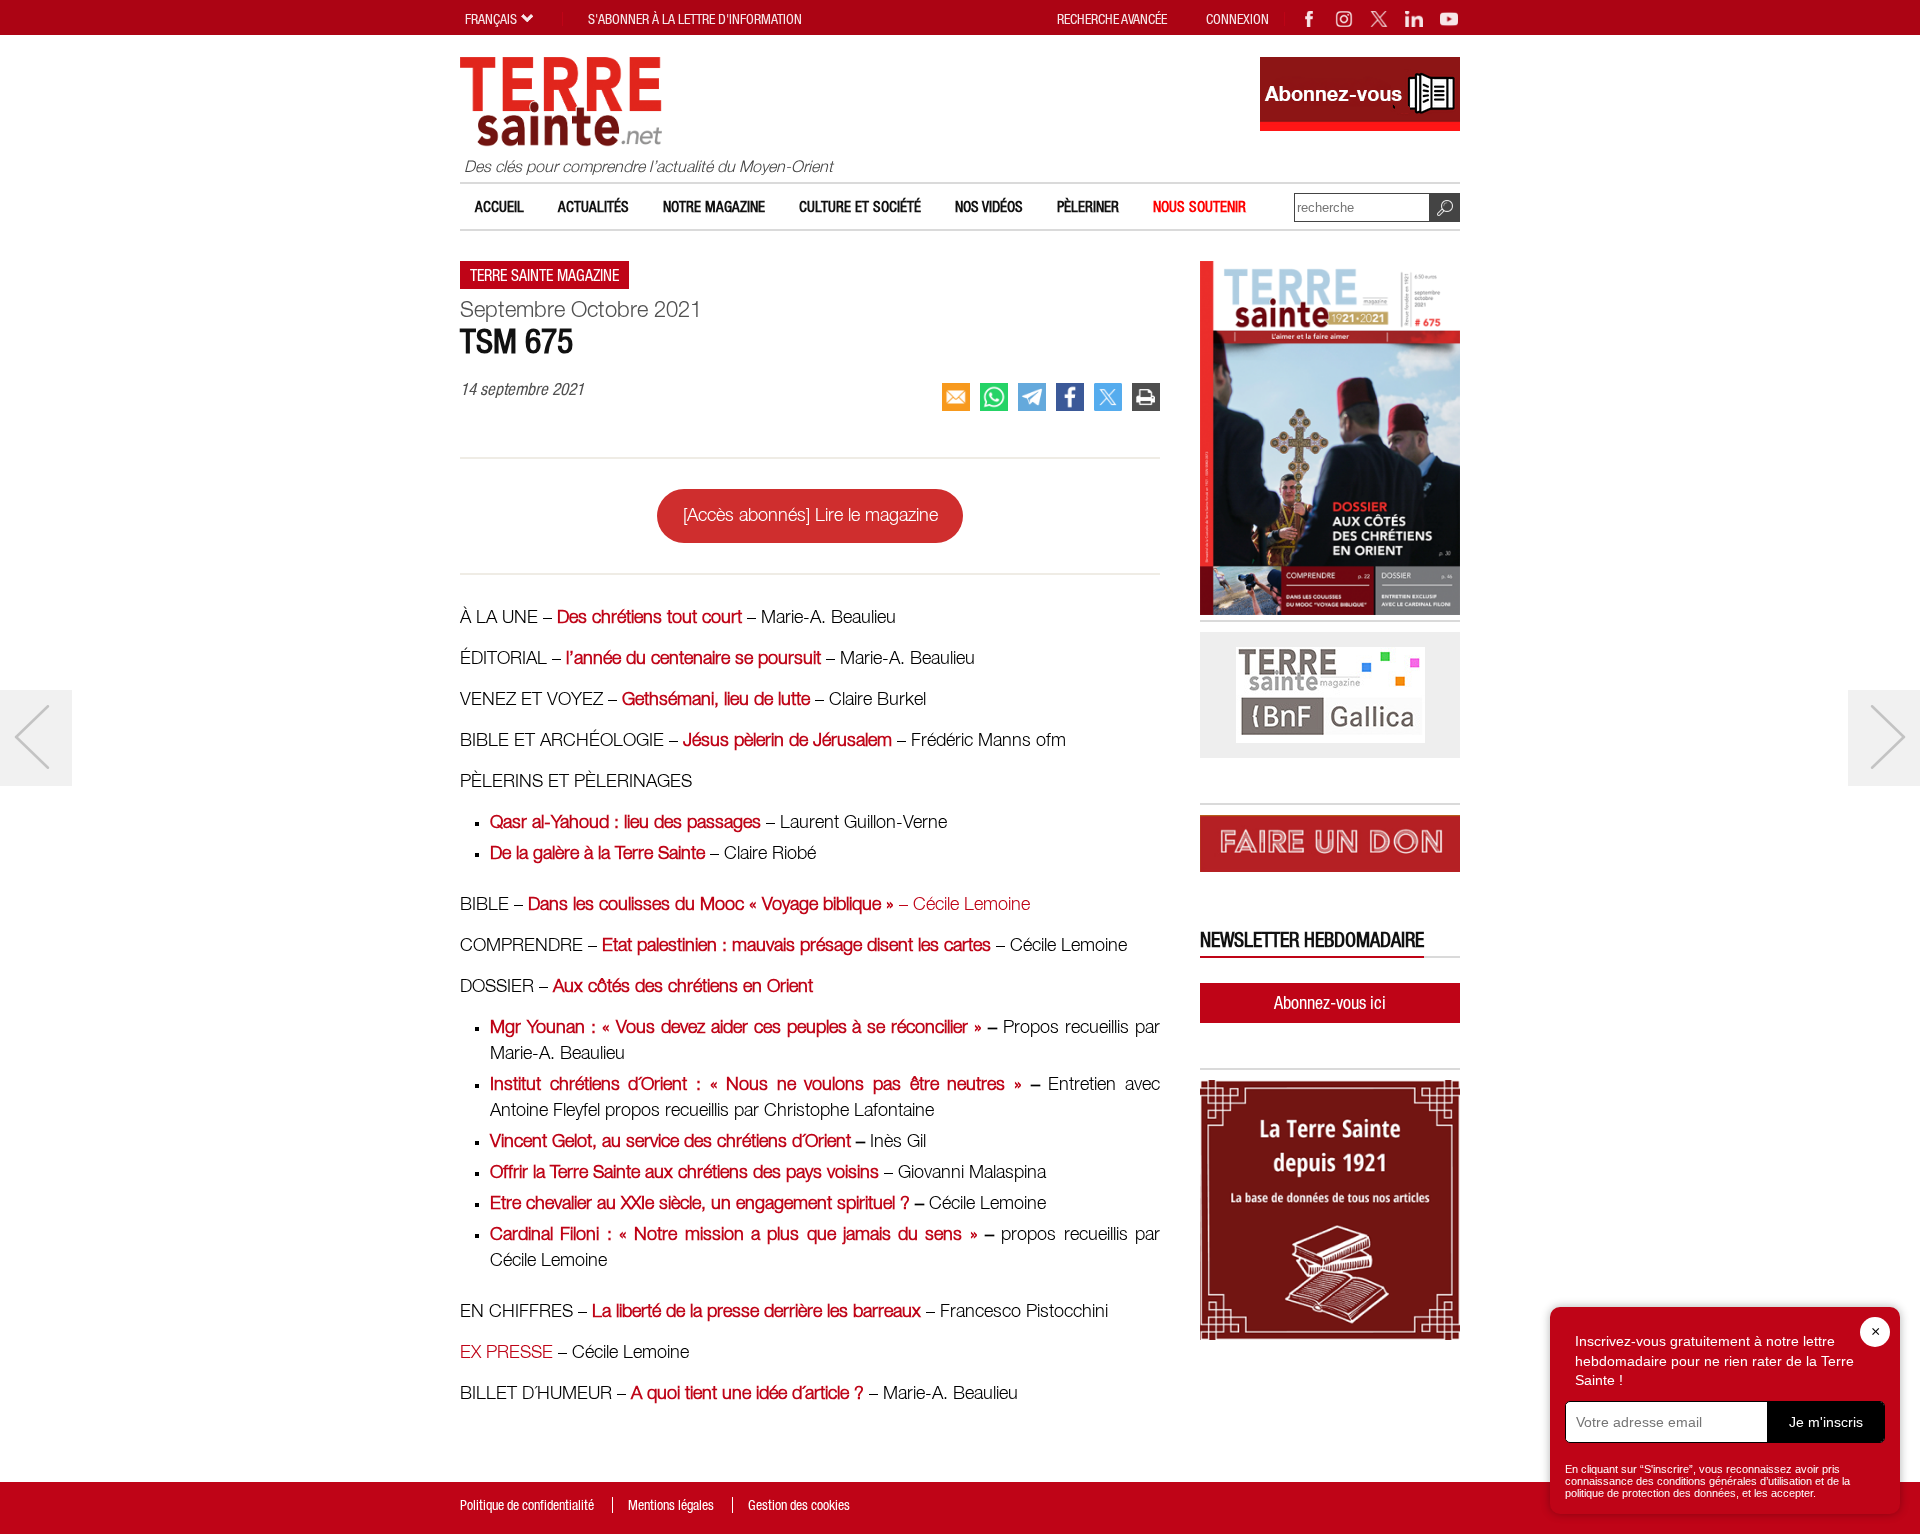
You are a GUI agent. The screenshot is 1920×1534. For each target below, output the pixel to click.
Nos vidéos (989, 206)
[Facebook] (1310, 19)
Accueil (499, 206)
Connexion (1237, 19)
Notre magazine (714, 206)
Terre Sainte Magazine (544, 275)
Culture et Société (860, 206)
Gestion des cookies (799, 1505)
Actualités (593, 206)
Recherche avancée (1112, 19)
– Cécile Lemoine (779, 905)
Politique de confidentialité (527, 1505)
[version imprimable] (1146, 397)
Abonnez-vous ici (1330, 1002)
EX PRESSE (506, 1353)
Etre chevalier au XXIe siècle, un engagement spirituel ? (700, 1204)
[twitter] (1108, 397)
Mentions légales (671, 1505)
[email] (956, 397)
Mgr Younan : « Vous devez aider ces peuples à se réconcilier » (736, 1028)
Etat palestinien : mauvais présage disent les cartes (796, 946)
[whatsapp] (994, 397)
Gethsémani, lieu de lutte (716, 700)
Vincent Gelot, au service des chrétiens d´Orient (670, 1142)
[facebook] (1070, 397)
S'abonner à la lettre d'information (695, 19)
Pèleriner (1088, 206)
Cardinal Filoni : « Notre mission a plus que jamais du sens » (734, 1235)
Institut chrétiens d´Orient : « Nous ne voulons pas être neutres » (756, 1085)
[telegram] (1032, 397)
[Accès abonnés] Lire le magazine (810, 516)
